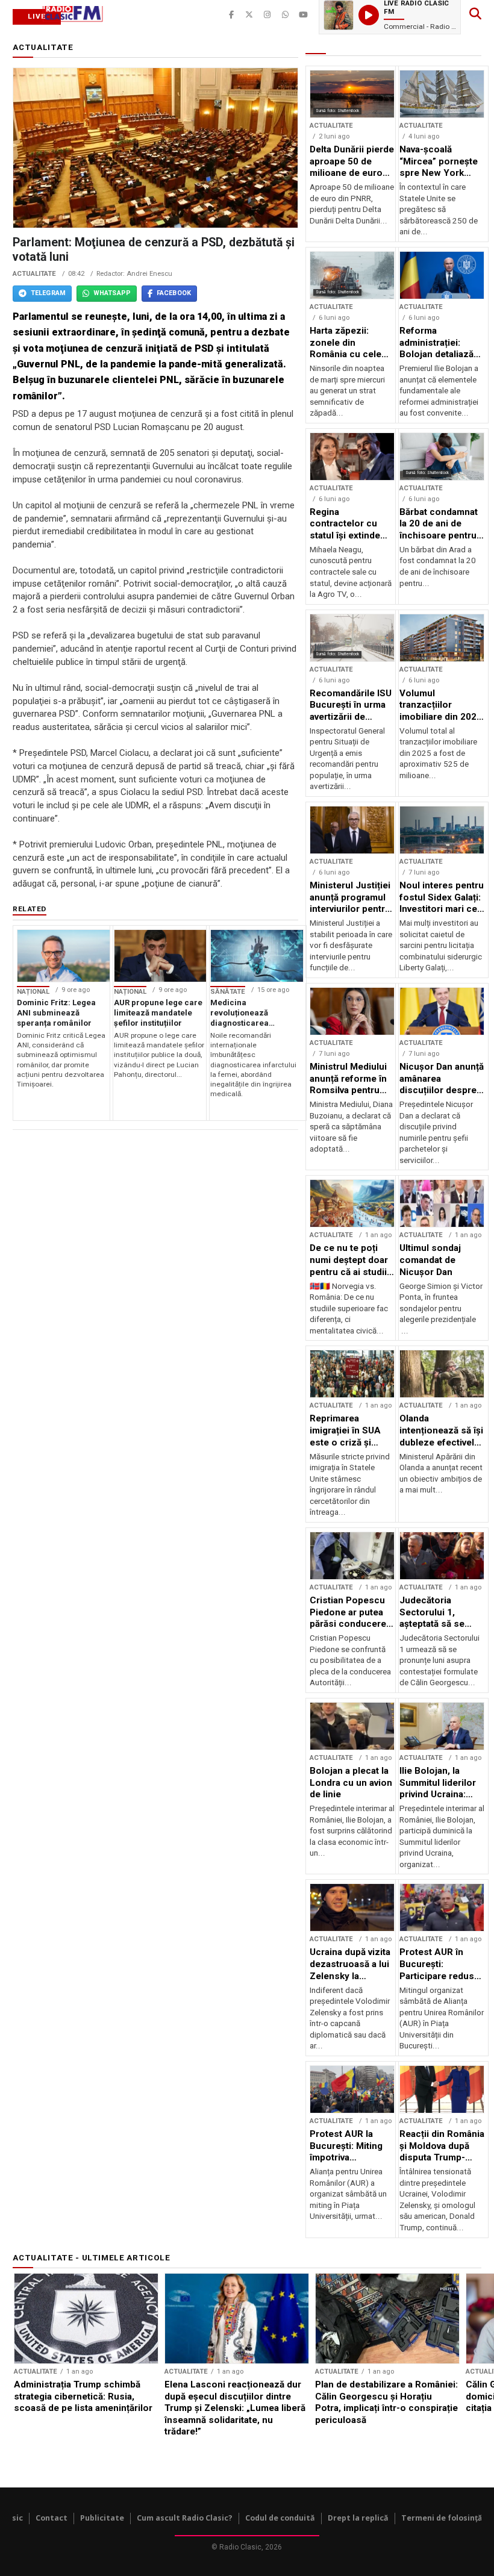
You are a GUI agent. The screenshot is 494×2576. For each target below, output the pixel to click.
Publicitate (102, 2518)
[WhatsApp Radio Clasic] (286, 15)
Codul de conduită (280, 2518)
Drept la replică (358, 2518)
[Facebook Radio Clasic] (231, 15)
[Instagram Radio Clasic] (267, 15)
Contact (52, 2518)
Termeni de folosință (442, 2518)
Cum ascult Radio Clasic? (185, 2518)
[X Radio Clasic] (249, 15)
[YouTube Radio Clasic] (304, 15)
